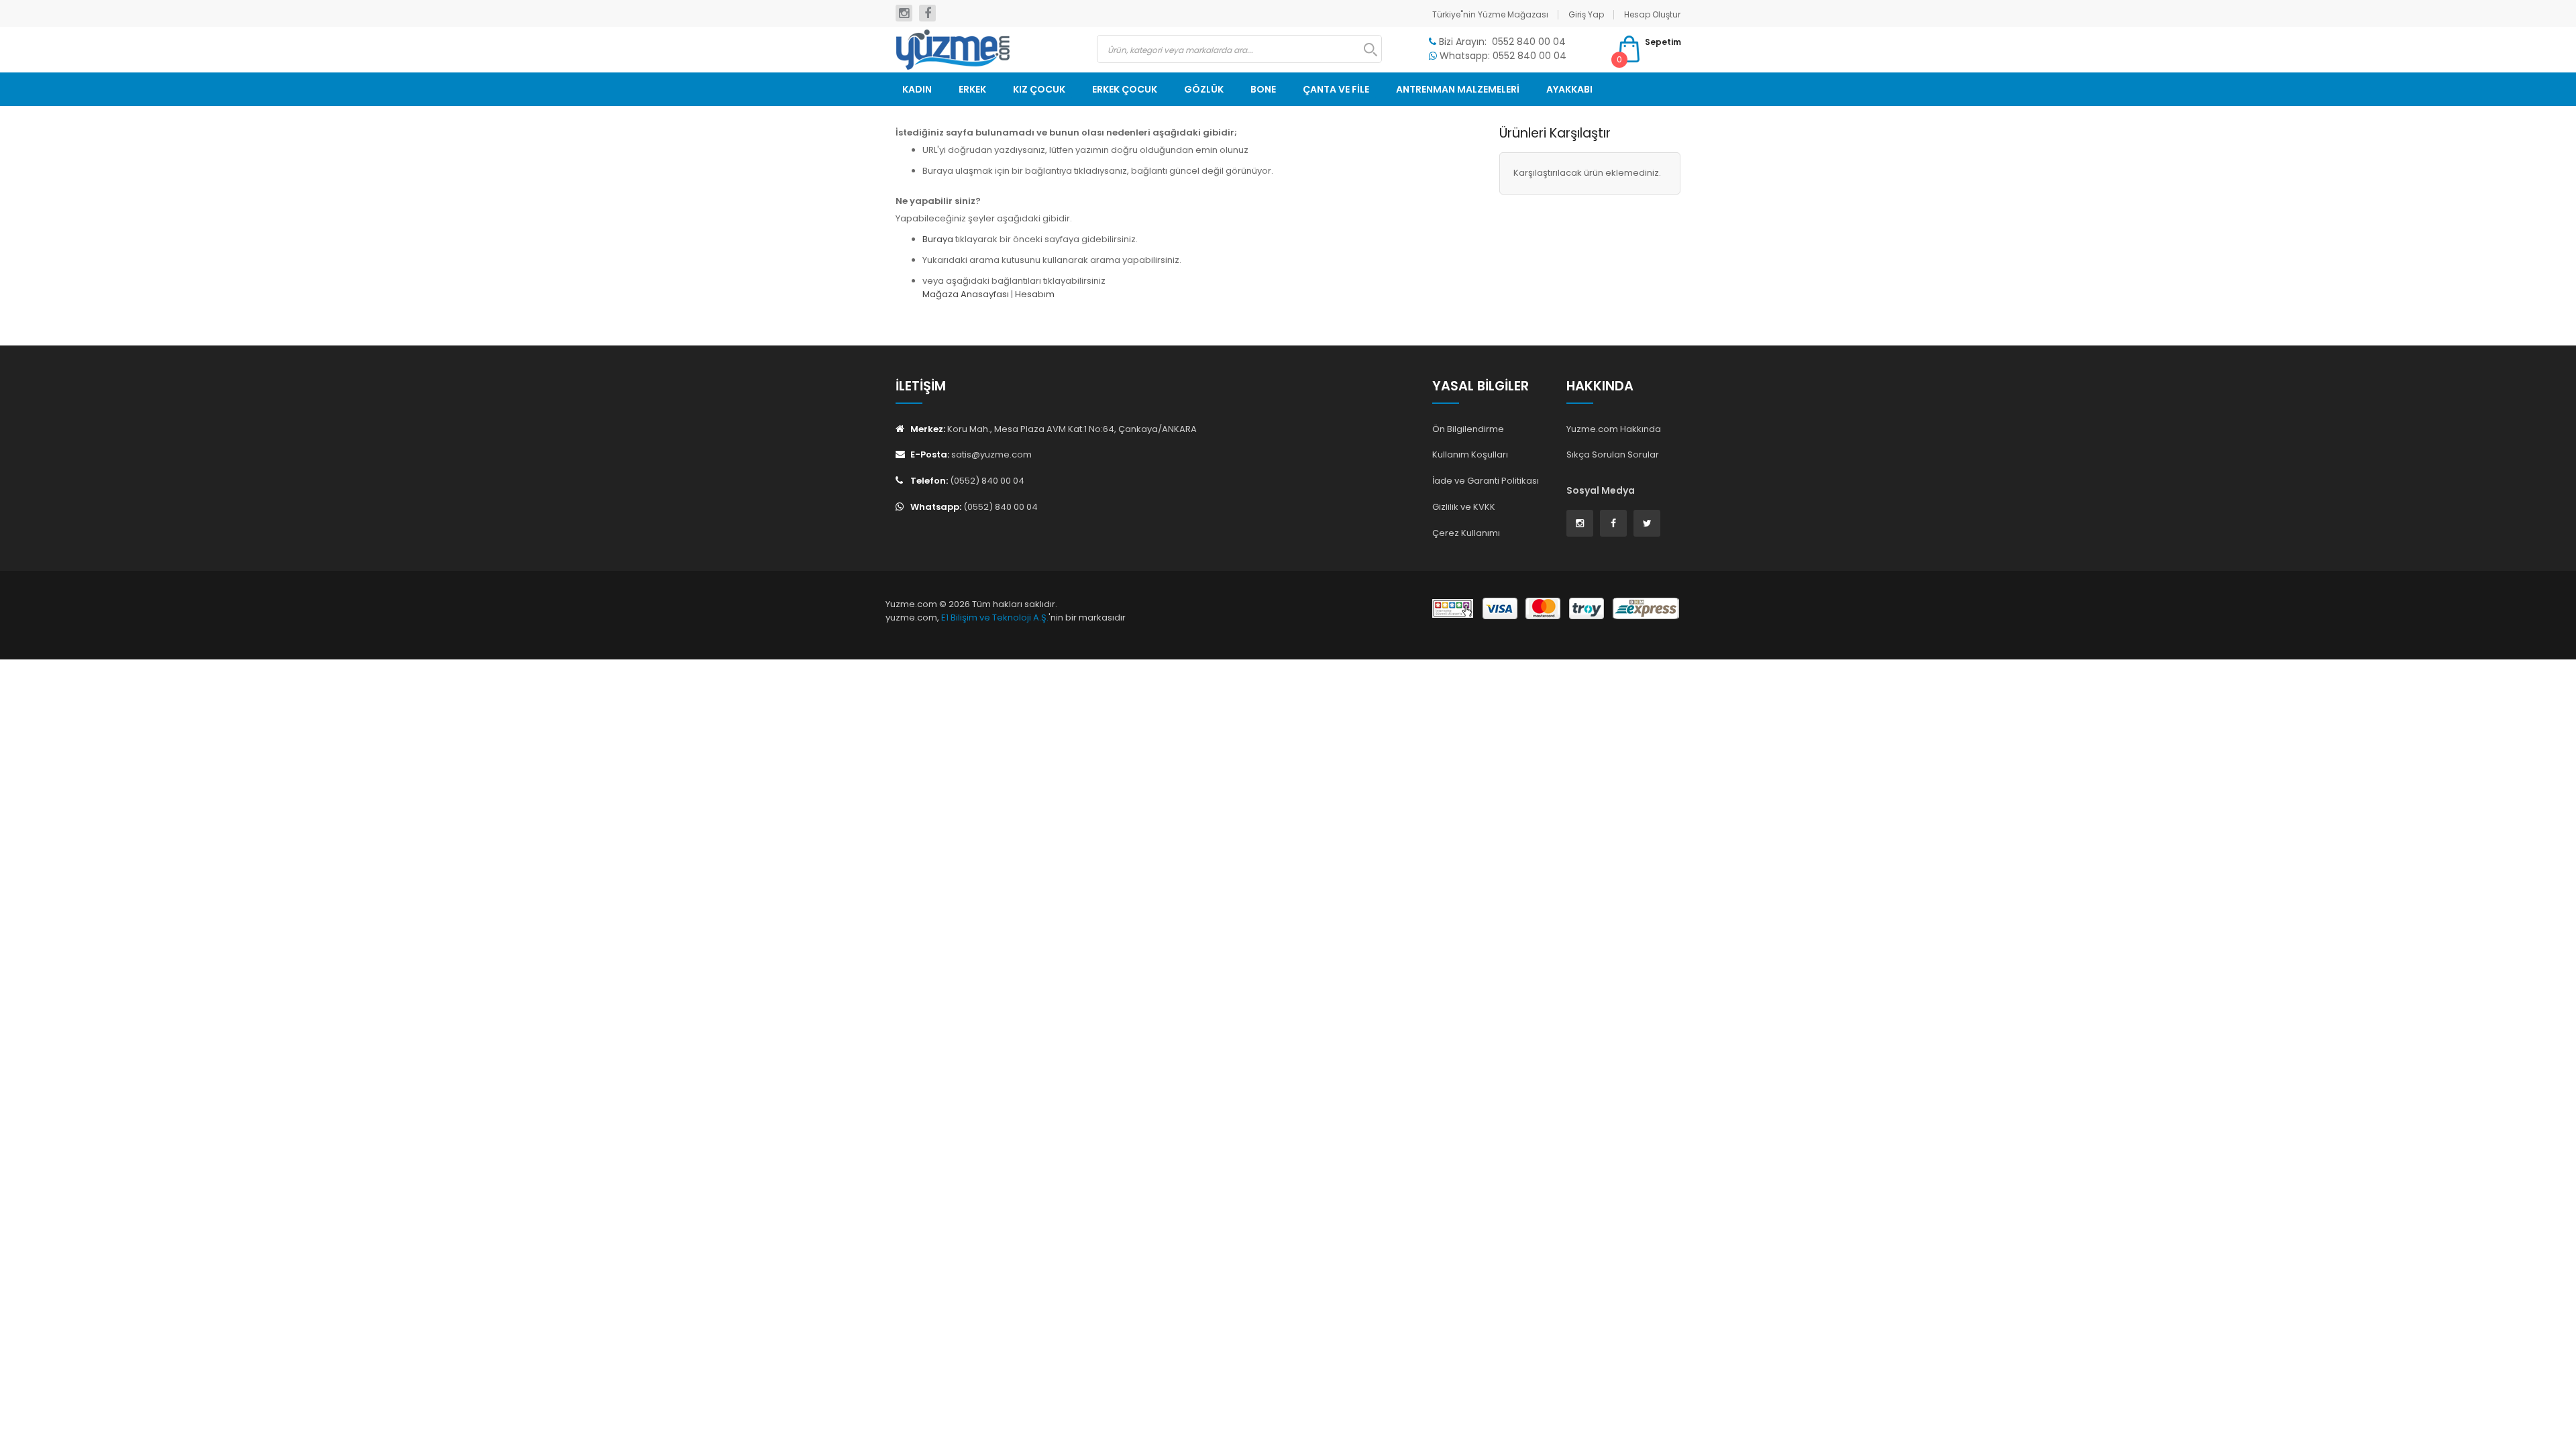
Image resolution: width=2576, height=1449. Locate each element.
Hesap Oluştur (1652, 14)
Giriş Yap (1586, 14)
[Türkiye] (986, 50)
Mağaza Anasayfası (966, 294)
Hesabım (1035, 294)
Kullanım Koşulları (1470, 454)
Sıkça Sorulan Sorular (1613, 454)
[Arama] (1364, 50)
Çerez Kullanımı (1466, 533)
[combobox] (1239, 49)
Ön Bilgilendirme (1468, 429)
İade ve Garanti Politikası (1486, 481)
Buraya (938, 239)
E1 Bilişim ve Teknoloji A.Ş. (995, 618)
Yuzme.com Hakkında (1614, 429)
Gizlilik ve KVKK (1464, 507)
